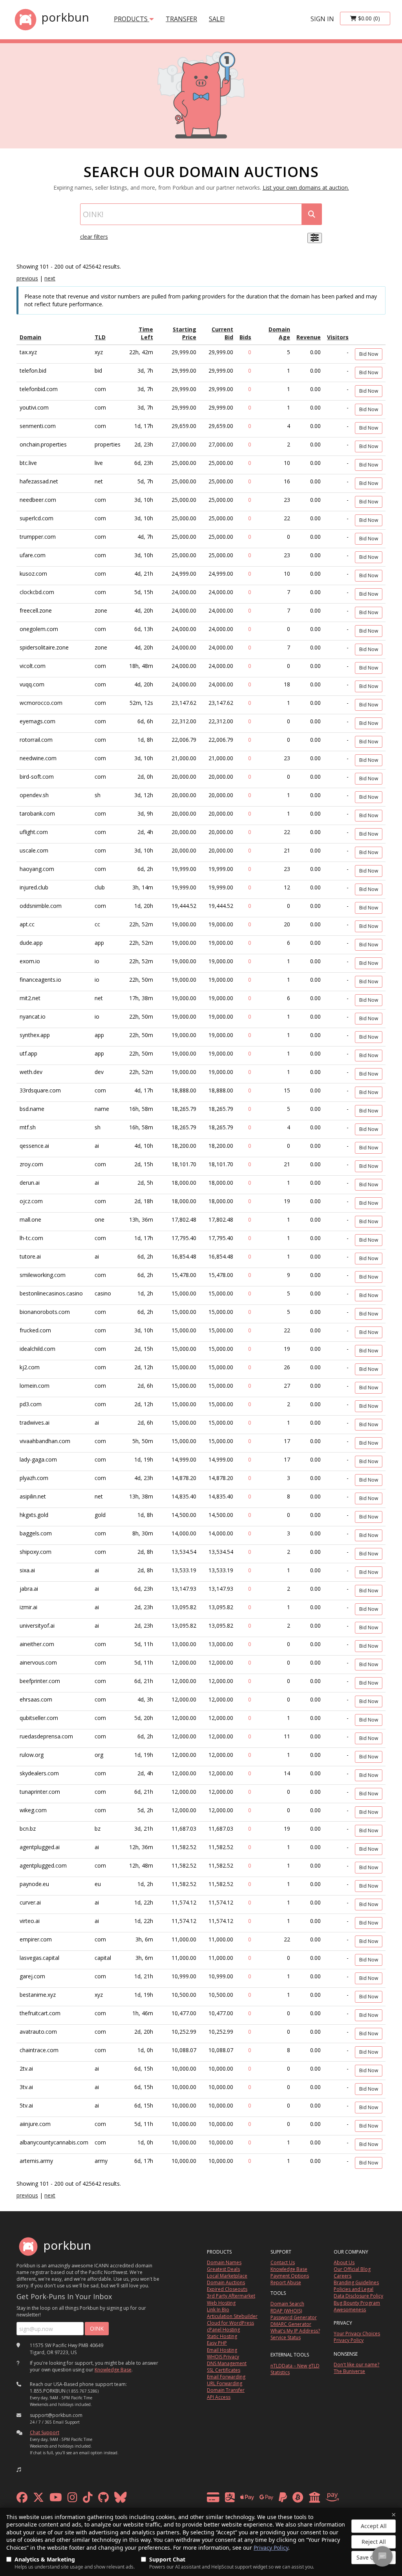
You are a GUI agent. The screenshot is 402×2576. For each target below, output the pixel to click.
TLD (100, 337)
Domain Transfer (226, 2390)
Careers (343, 2276)
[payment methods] (275, 2499)
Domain (30, 337)
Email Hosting (222, 2350)
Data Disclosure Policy (358, 2296)
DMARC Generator (291, 2324)
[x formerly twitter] (38, 2499)
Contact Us (283, 2262)
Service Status (286, 2337)
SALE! (217, 19)
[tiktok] (88, 2499)
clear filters (94, 237)
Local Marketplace (227, 2276)
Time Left (146, 333)
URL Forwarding (225, 2383)
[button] (19, 2470)
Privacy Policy (271, 2548)
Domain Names (224, 2262)
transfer (181, 19)
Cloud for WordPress (230, 2323)
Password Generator (294, 2317)
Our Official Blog (352, 2269)
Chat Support (45, 2432)
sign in (322, 19)
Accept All (374, 2526)
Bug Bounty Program (357, 2303)
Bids (245, 337)
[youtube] (56, 2499)
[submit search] (312, 214)
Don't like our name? (356, 2365)
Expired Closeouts (227, 2289)
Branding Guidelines (356, 2282)
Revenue (309, 337)
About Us (344, 2262)
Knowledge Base (113, 2370)
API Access (219, 2397)
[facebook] (22, 2499)
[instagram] (72, 2499)
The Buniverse (349, 2371)
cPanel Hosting (223, 2330)
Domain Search (287, 2304)
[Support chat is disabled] (382, 2556)
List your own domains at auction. (306, 188)
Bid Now (369, 354)
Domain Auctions (226, 2282)
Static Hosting (222, 2336)
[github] (103, 2499)
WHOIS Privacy (223, 2357)
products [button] (132, 19)
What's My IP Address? (295, 2331)
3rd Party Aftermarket (231, 2296)
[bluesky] (121, 2499)
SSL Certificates (224, 2370)
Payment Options (290, 2276)
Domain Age (279, 333)
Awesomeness (350, 2310)
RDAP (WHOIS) (286, 2311)
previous (27, 278)
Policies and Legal (354, 2289)
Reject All (374, 2542)
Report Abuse (286, 2282)
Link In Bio (218, 2310)
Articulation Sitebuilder (232, 2316)
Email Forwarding (226, 2377)
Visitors (338, 337)
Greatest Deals (223, 2269)
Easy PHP (217, 2343)
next (50, 278)
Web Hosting (221, 2303)
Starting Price (185, 333)
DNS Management (227, 2363)
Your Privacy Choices (357, 2334)
